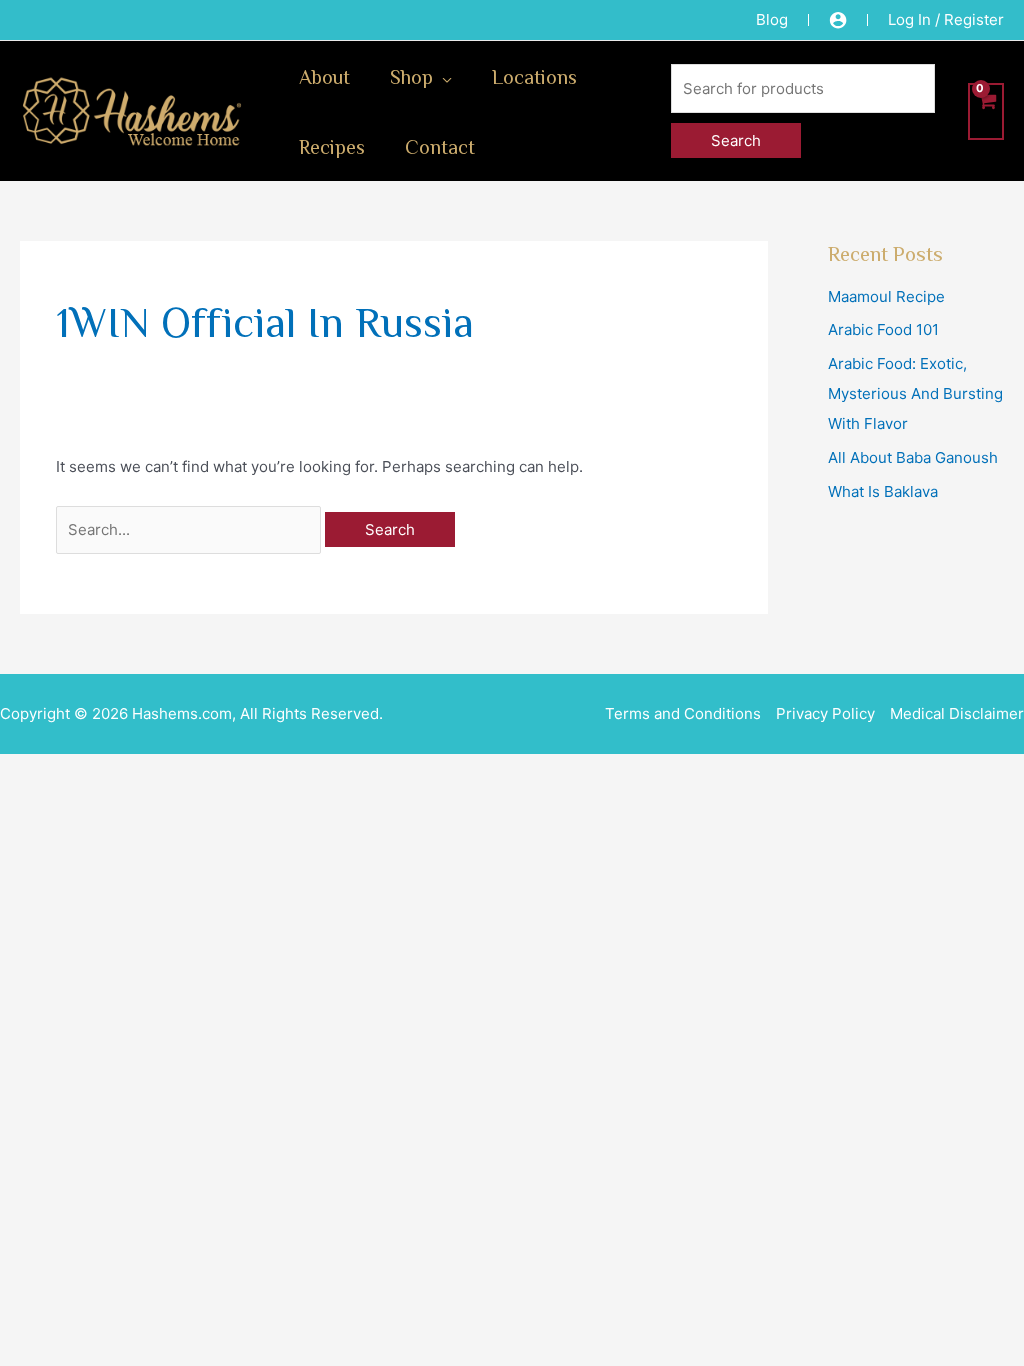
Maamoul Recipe (886, 296)
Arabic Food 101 (883, 329)
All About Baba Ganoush (913, 457)
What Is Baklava (883, 491)
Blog (772, 19)
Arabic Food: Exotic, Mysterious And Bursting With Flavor (915, 393)
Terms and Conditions (683, 713)
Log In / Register (946, 19)
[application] (442, 76)
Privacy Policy (825, 713)
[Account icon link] (838, 20)
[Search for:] (190, 529)
